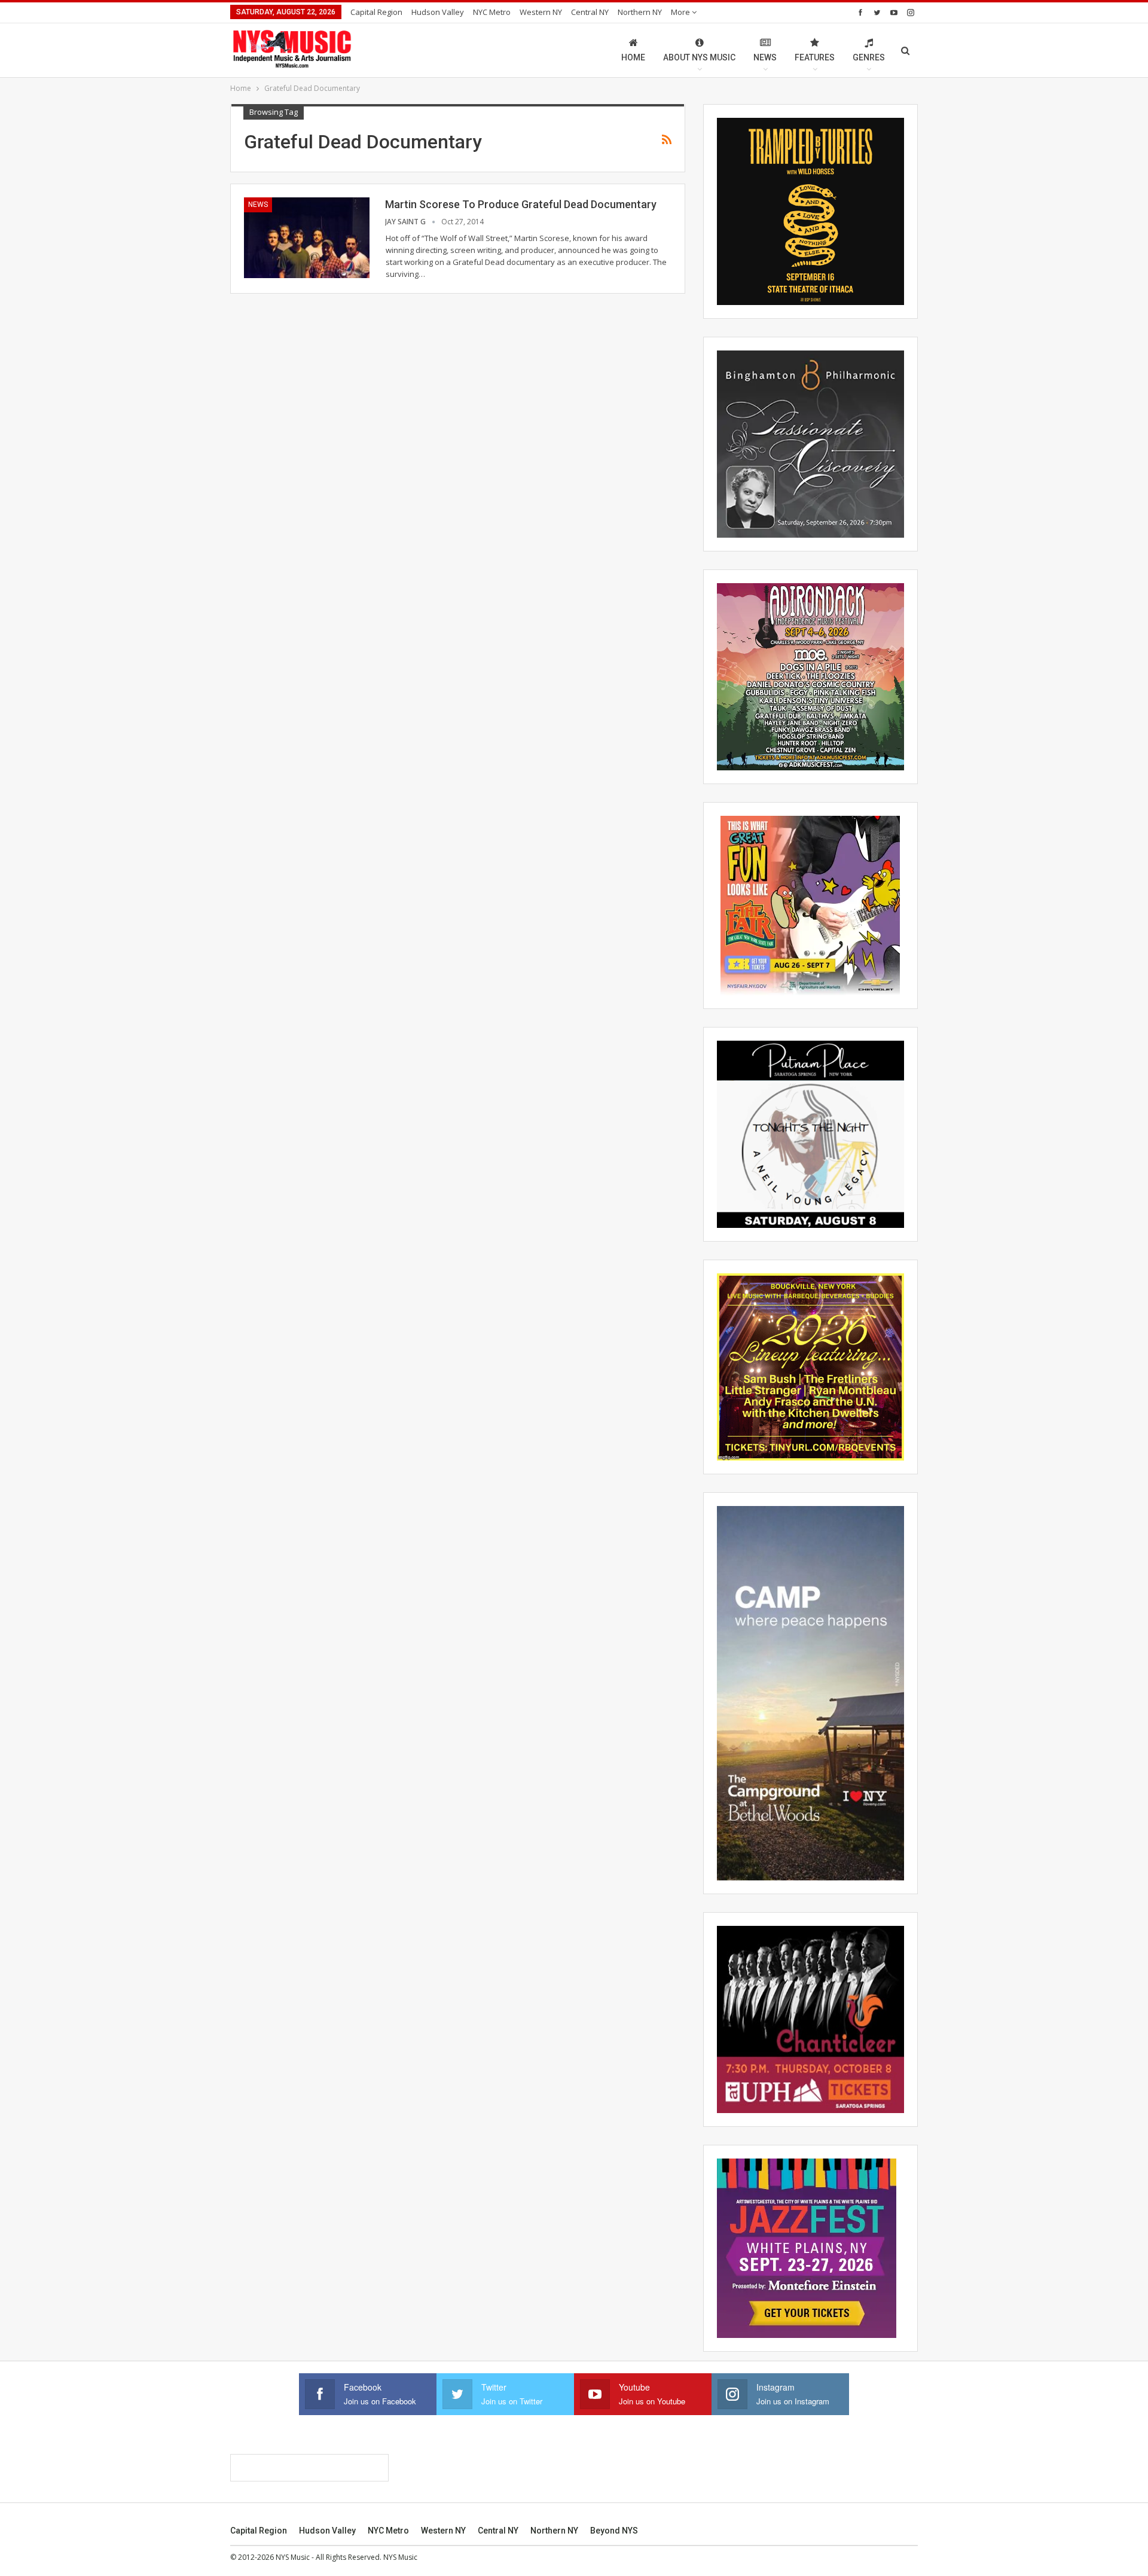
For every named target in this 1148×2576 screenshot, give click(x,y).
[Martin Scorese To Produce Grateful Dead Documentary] (307, 237)
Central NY (590, 12)
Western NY (541, 12)
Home (633, 57)
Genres (869, 57)
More (681, 12)
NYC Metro (492, 12)
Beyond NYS (614, 2531)
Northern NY (640, 12)
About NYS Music (699, 57)
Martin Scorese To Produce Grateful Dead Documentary (521, 204)
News (765, 57)
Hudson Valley (438, 12)
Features (815, 57)
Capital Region (376, 12)
